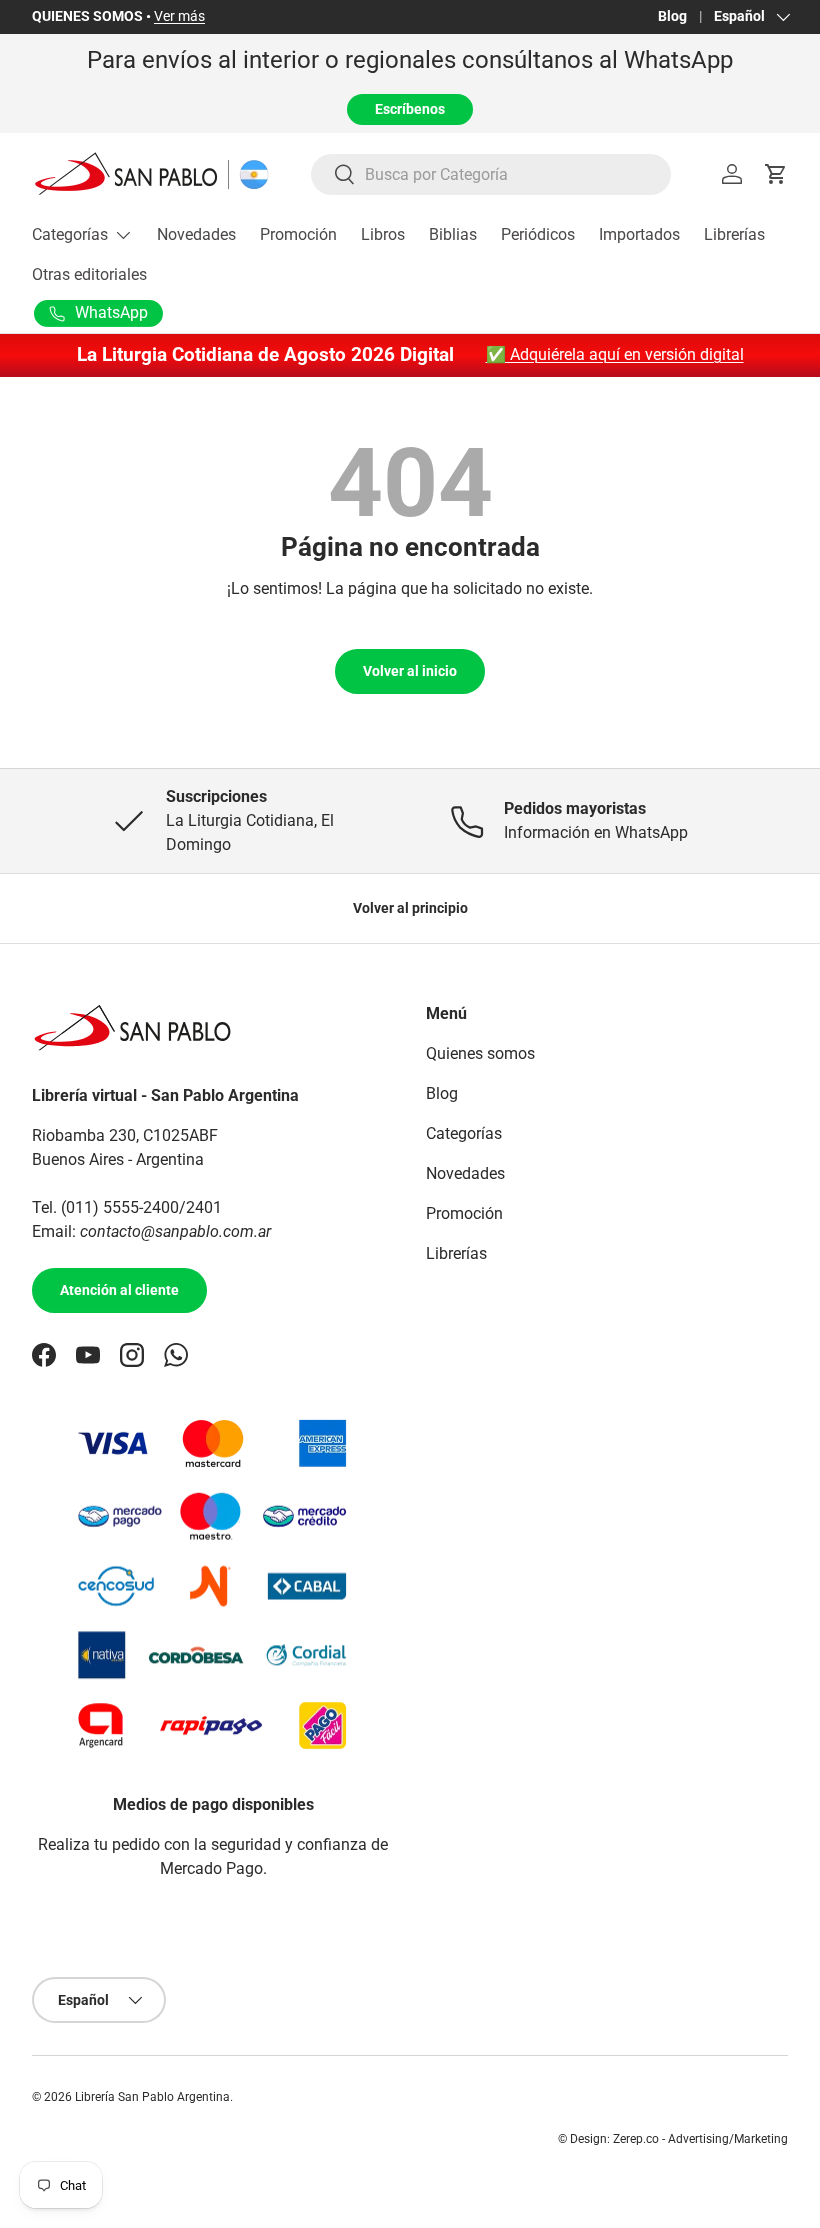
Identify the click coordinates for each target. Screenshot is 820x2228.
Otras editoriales (89, 274)
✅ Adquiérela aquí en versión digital (615, 354)
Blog (672, 16)
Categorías (464, 1133)
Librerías (734, 234)
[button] (776, 174)
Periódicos (538, 234)
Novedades (196, 234)
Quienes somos (480, 1053)
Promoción (298, 234)
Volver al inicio (410, 671)
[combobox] (491, 174)
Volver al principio (410, 908)
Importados (639, 234)
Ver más (179, 16)
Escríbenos (410, 109)
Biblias (453, 234)
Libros (383, 234)
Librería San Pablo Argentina (152, 2097)
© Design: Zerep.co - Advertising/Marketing (673, 2139)
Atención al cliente (119, 1290)
